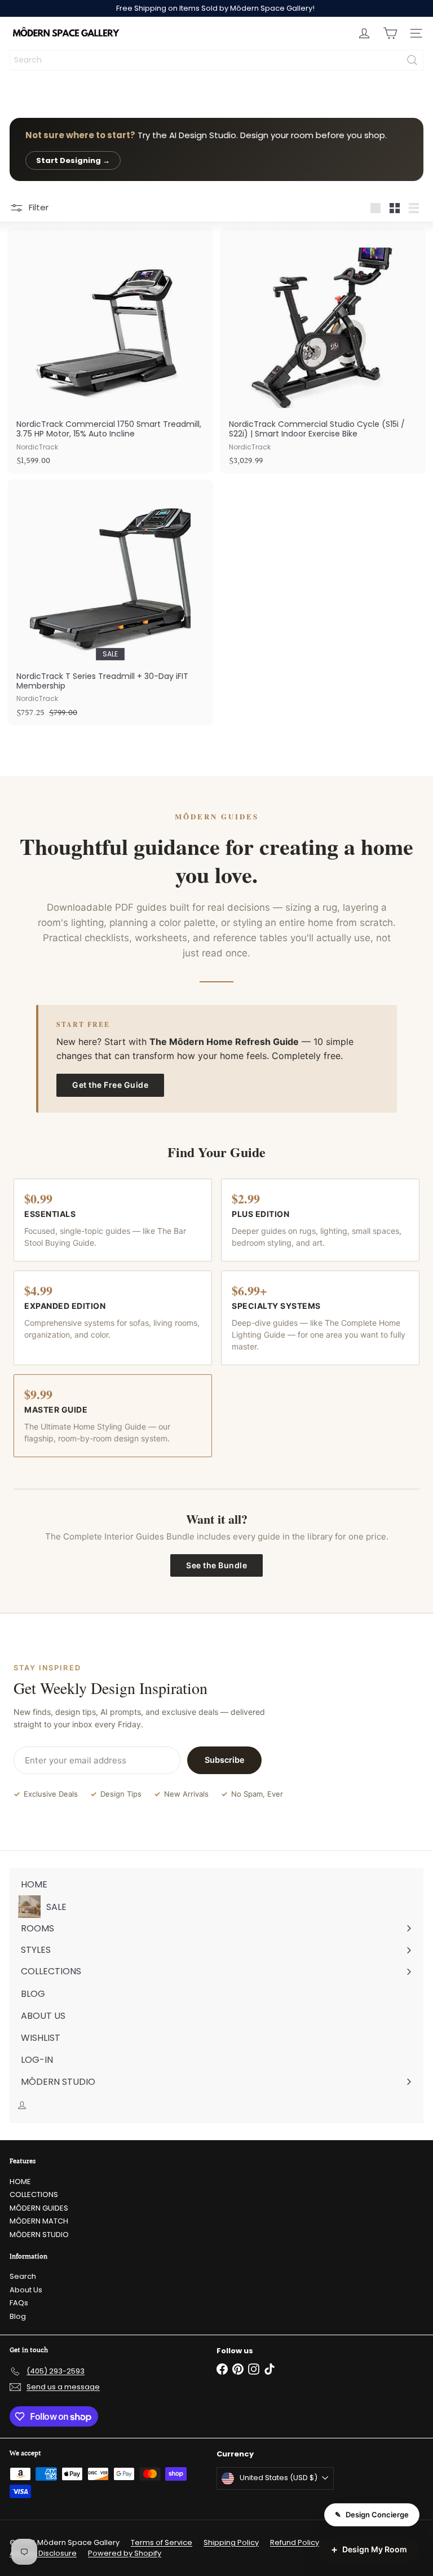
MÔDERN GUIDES (39, 2208)
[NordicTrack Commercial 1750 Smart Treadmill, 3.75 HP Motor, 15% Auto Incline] (110, 350)
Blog (18, 2316)
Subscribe (225, 1760)
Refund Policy (295, 2542)
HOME (20, 2182)
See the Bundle (216, 1565)
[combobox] (216, 60)
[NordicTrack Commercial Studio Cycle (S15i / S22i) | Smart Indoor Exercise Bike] (323, 350)
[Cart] (390, 33)
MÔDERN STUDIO (39, 2235)
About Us (26, 2290)
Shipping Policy (231, 2542)
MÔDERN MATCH (39, 2221)
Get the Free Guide (110, 1085)
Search (23, 2276)
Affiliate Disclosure (43, 2553)
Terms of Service (162, 2542)
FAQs (19, 2303)
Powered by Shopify (125, 2553)
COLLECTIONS (34, 2195)
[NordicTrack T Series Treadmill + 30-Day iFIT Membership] (110, 602)
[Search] (412, 60)
